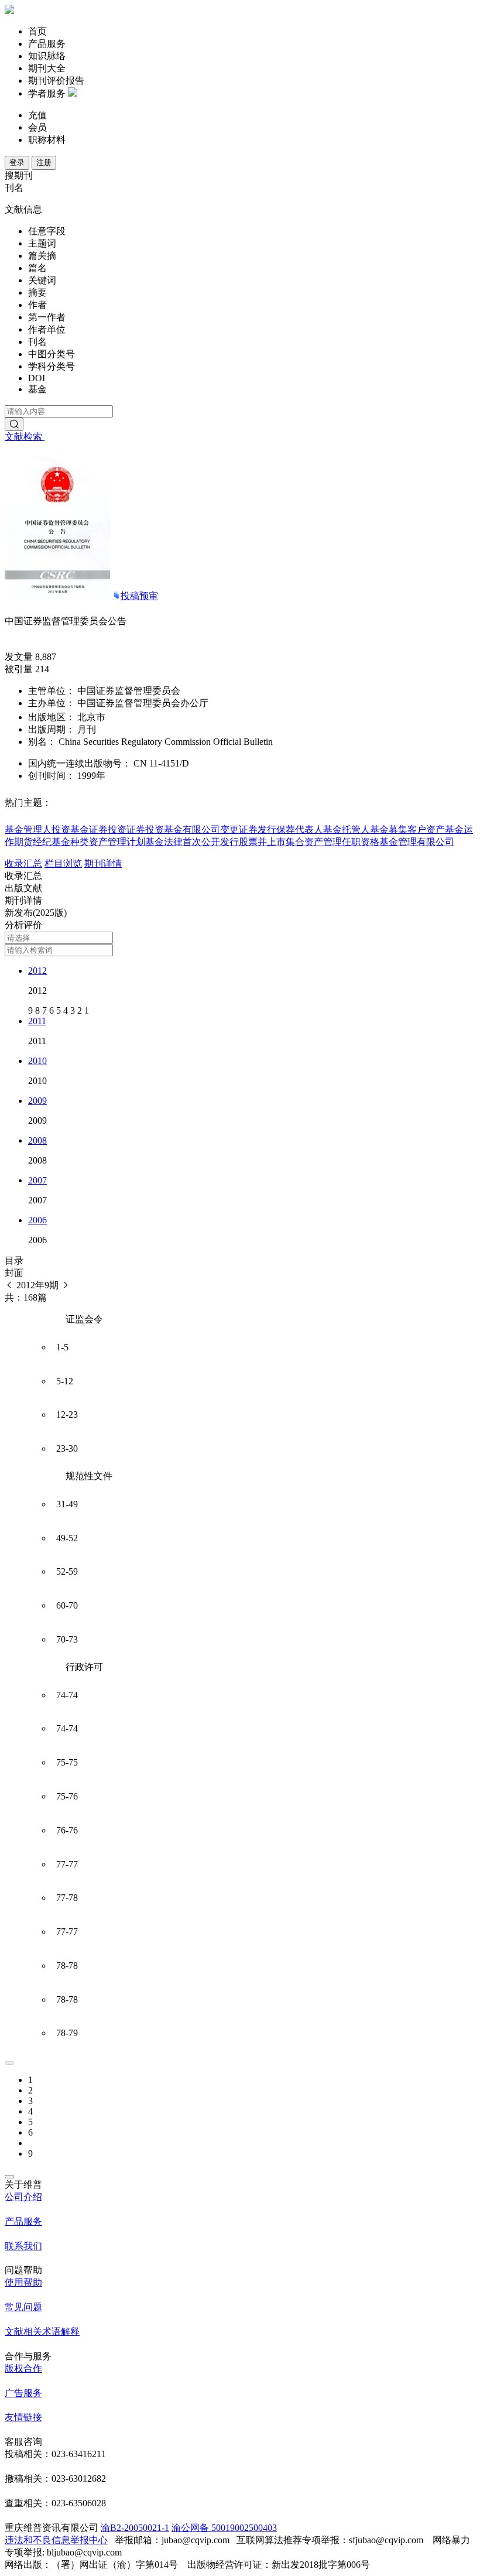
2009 (37, 1101)
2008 (37, 1140)
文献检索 (25, 437)
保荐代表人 (300, 829)
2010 (37, 1061)
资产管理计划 (117, 842)
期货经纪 (33, 842)
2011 (37, 1021)
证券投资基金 (155, 829)
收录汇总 (23, 863)
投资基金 (70, 829)
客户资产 (426, 829)
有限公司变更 (211, 829)
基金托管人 (347, 829)
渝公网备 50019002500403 (224, 2528)
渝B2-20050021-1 (135, 2528)
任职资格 (361, 842)
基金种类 (70, 842)
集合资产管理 (314, 842)
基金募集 (389, 829)
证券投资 (108, 829)
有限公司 (436, 842)
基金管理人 (28, 829)
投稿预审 (139, 596)
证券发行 (258, 829)
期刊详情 (103, 863)
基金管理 (398, 842)
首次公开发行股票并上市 (234, 842)
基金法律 (164, 842)
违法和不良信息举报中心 (56, 2540)
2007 (37, 1180)
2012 (37, 971)
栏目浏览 (63, 863)
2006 (37, 1220)
